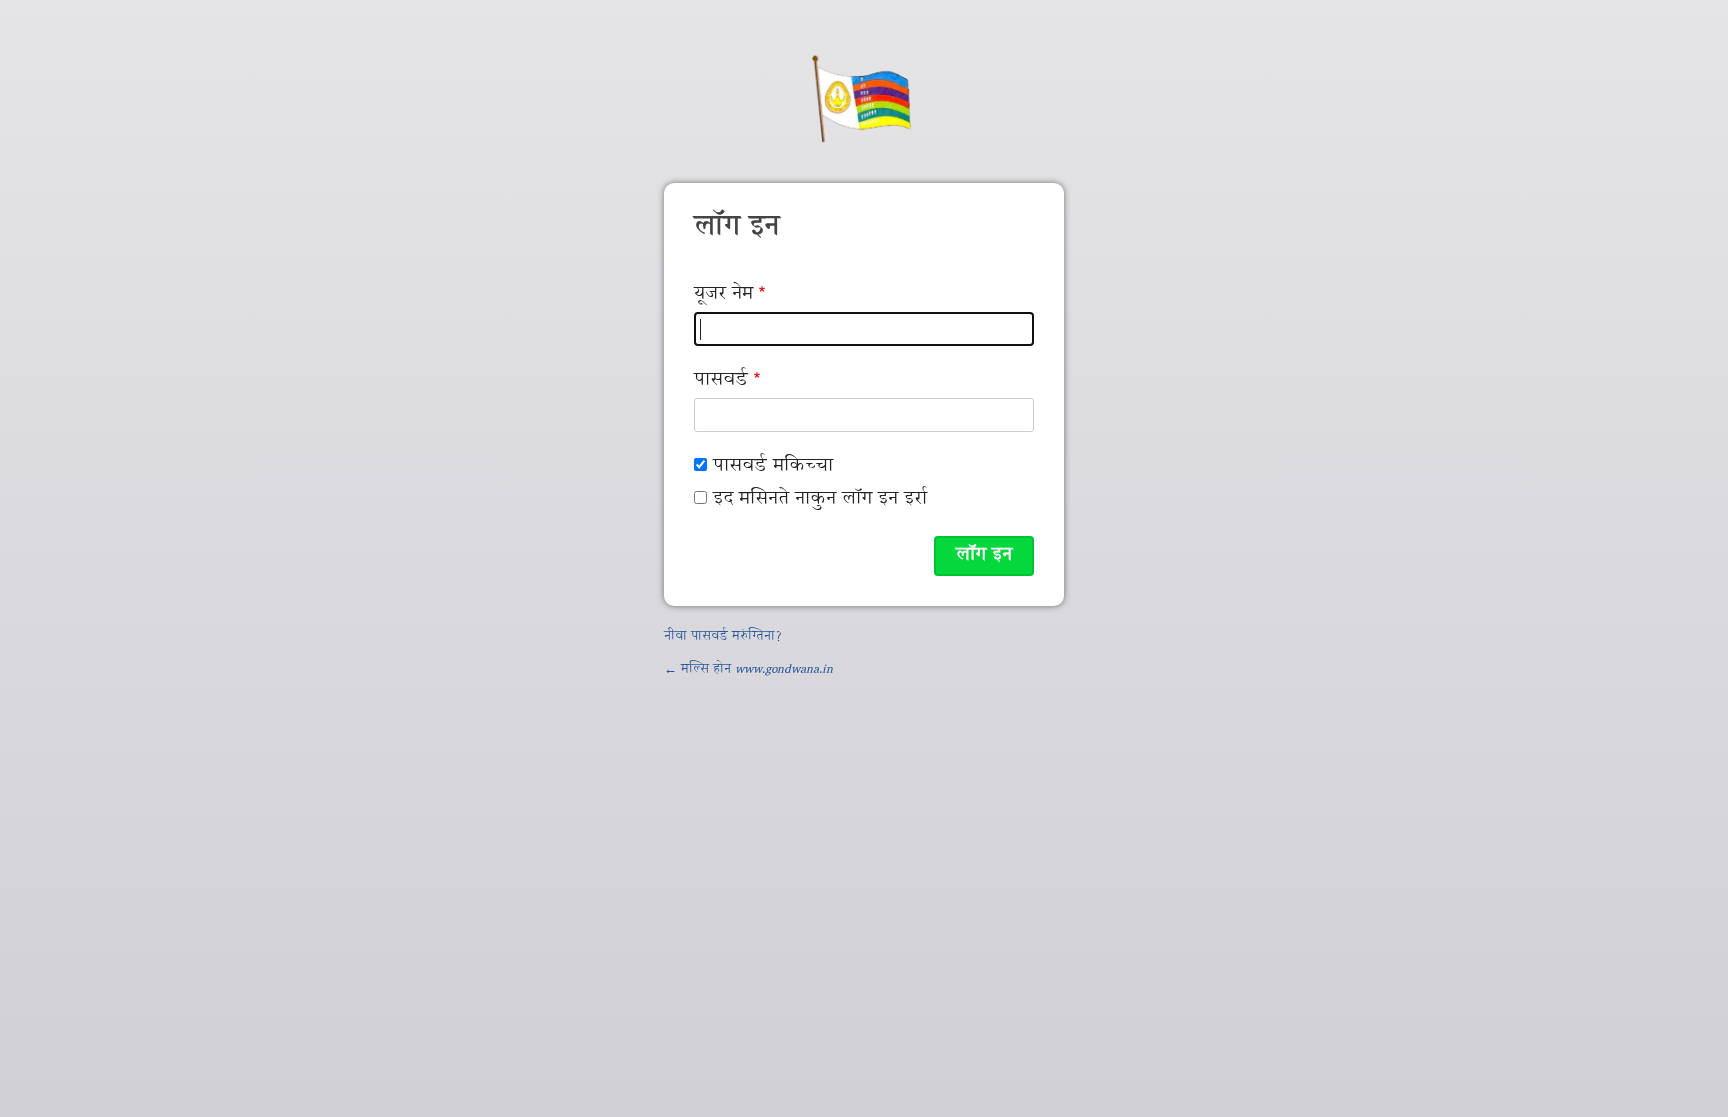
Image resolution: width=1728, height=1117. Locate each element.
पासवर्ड (721, 380)
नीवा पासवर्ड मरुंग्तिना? (723, 637)
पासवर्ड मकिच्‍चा (773, 466)
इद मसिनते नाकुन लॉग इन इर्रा (820, 499)
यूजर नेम (723, 294)
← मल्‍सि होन (748, 670)
